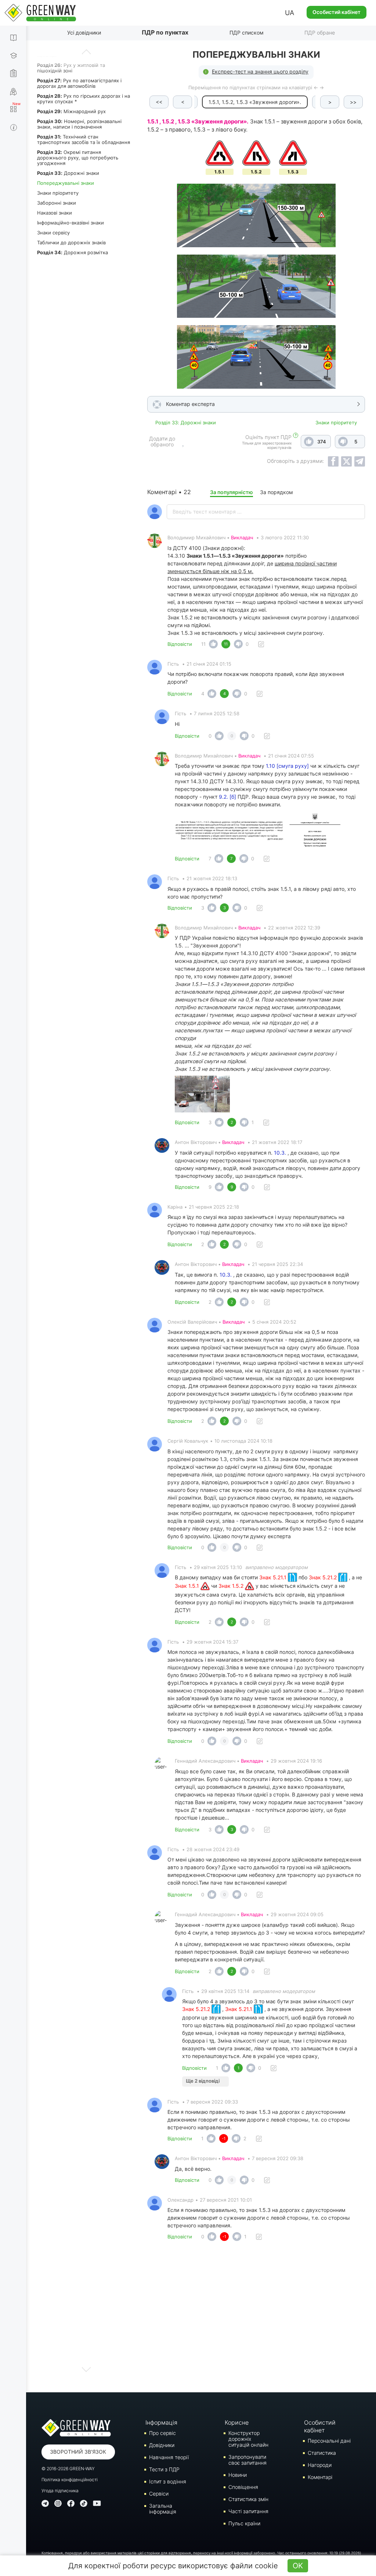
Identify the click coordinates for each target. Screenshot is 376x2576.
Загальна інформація (163, 2509)
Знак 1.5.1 (188, 1586)
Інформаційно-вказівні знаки (70, 223)
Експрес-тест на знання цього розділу (260, 71)
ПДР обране (320, 33)
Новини (238, 2475)
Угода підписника (60, 2491)
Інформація (161, 2422)
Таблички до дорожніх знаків (71, 242)
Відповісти (180, 644)
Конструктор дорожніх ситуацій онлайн (248, 2439)
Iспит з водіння (168, 2481)
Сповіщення (243, 2487)
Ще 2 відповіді (203, 2081)
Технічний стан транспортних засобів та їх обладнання (84, 139)
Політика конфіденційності (70, 2480)
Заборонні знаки (57, 203)
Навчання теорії (169, 2457)
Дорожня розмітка (73, 252)
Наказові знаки (55, 213)
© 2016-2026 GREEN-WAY (68, 2469)
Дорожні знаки (68, 173)
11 (203, 644)
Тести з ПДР (164, 2469)
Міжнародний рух (71, 111)
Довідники (162, 2445)
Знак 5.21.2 (323, 1577)
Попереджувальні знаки (66, 183)
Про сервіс (162, 2433)
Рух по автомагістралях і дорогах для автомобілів (79, 83)
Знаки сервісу (53, 233)
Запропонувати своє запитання (247, 2460)
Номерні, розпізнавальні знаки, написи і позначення (79, 124)
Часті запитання (248, 2511)
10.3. (280, 1153)
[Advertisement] (256, 2319)
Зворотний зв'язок (78, 2452)
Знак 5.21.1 (274, 1577)
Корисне (237, 2422)
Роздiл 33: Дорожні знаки (186, 422)
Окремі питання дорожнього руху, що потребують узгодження (78, 158)
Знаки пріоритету (58, 193)
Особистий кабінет (337, 12)
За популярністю (232, 492)
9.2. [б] (227, 797)
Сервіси (159, 2494)
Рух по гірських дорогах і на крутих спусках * (84, 99)
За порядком (276, 492)
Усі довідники (84, 33)
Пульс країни (244, 2523)
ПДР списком (247, 33)
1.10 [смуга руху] (287, 766)
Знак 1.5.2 (232, 1586)
